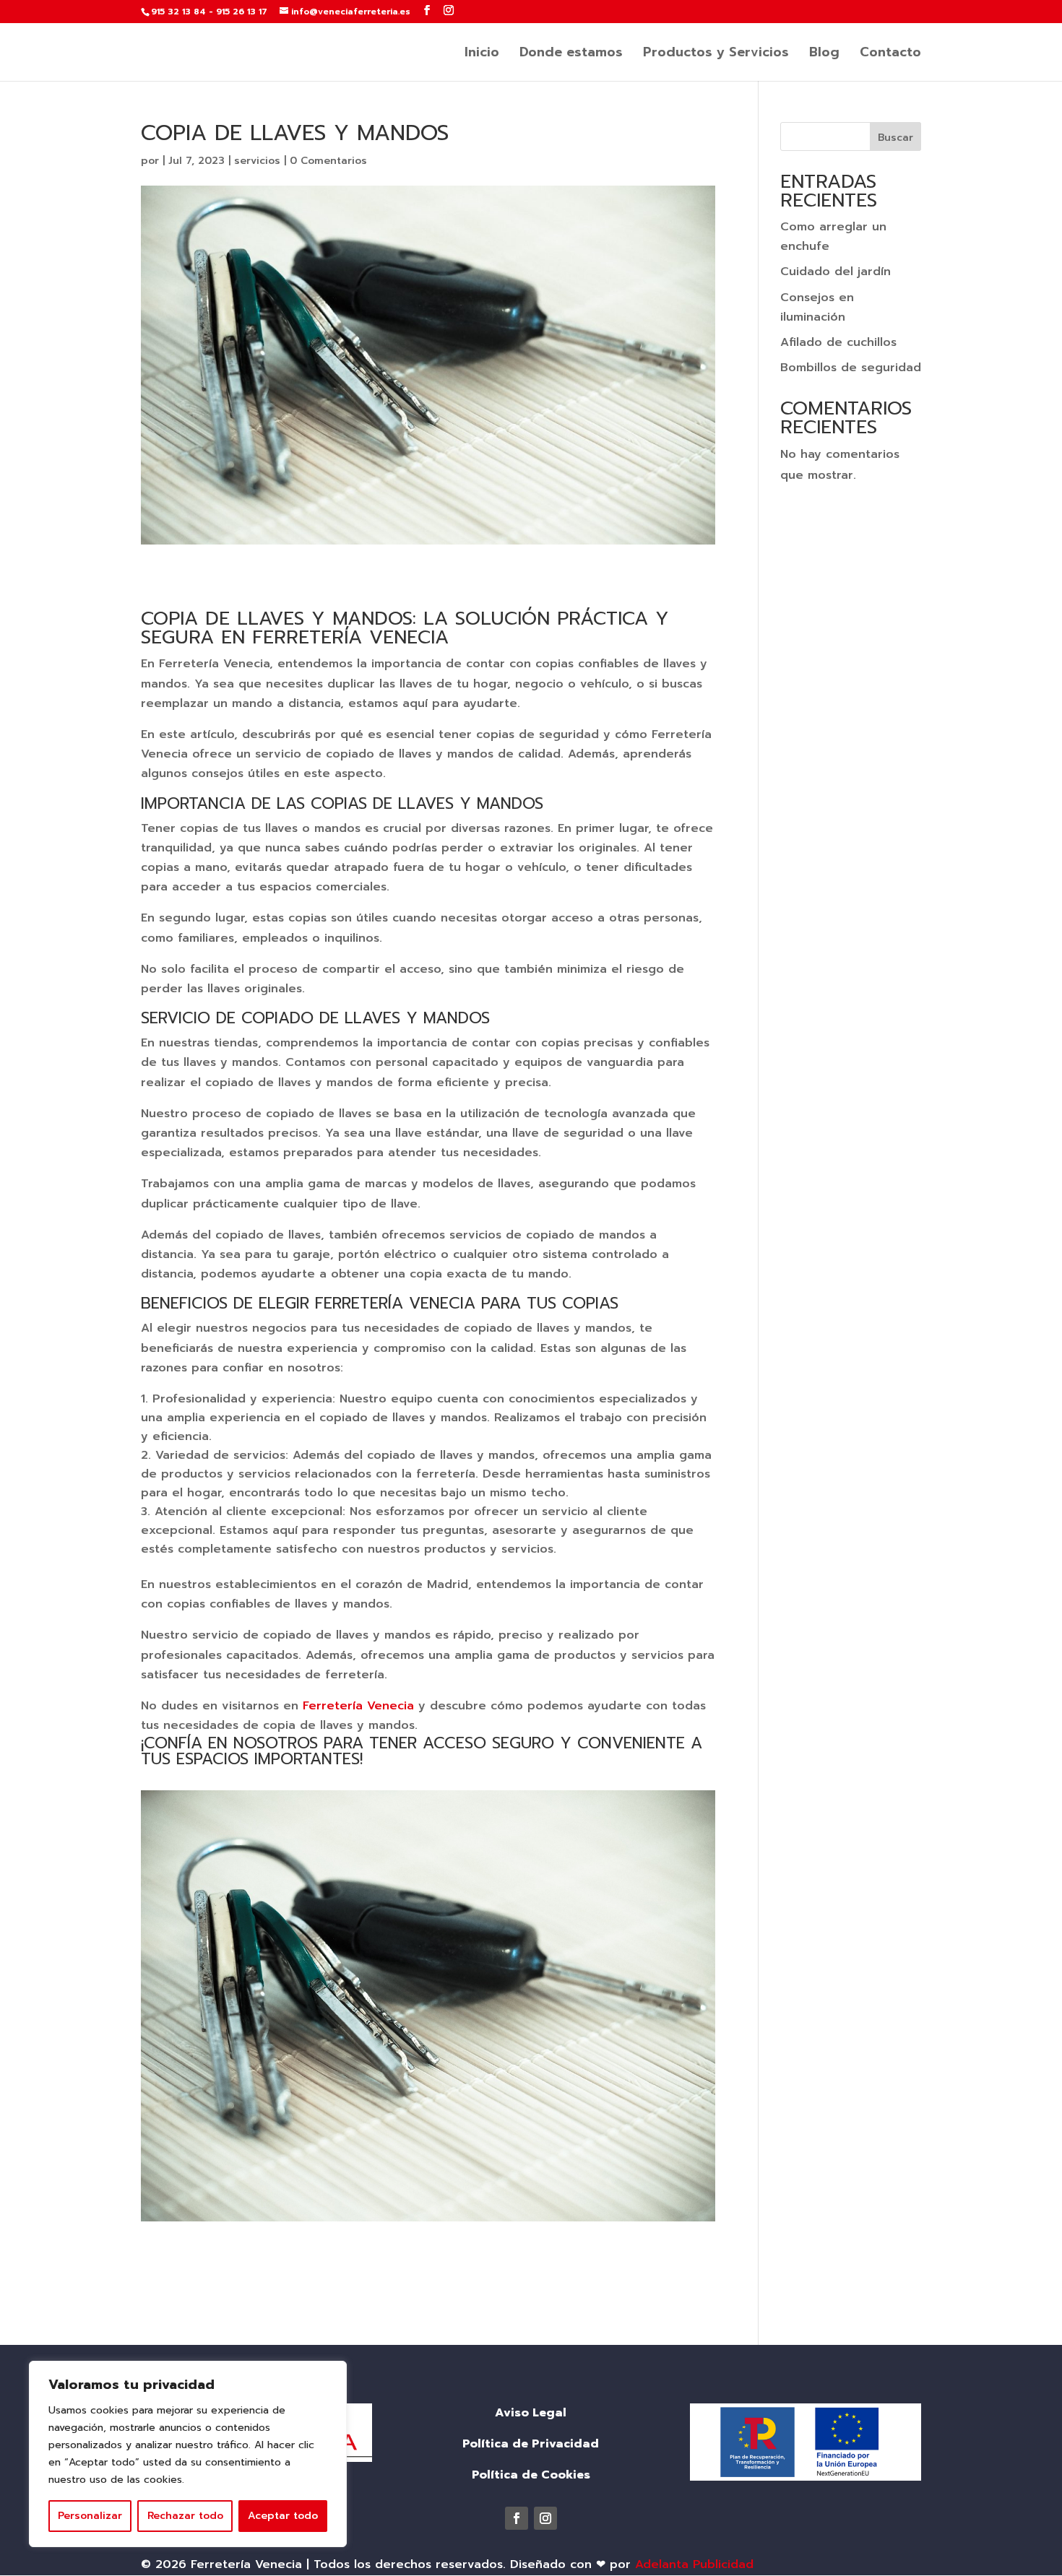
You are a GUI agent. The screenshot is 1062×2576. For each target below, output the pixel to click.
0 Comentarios (328, 161)
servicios (257, 161)
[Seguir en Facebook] (517, 2518)
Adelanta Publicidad (694, 2564)
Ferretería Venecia (358, 1706)
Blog (824, 55)
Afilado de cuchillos (838, 342)
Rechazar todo (185, 2516)
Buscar (895, 138)
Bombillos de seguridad (851, 368)
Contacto (890, 55)
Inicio (482, 55)
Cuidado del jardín (836, 272)
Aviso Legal (531, 2413)
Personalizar (90, 2516)
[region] (188, 2454)
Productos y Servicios (716, 55)
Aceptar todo (283, 2516)
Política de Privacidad (531, 2444)
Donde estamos (571, 55)
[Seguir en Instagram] (545, 2518)
